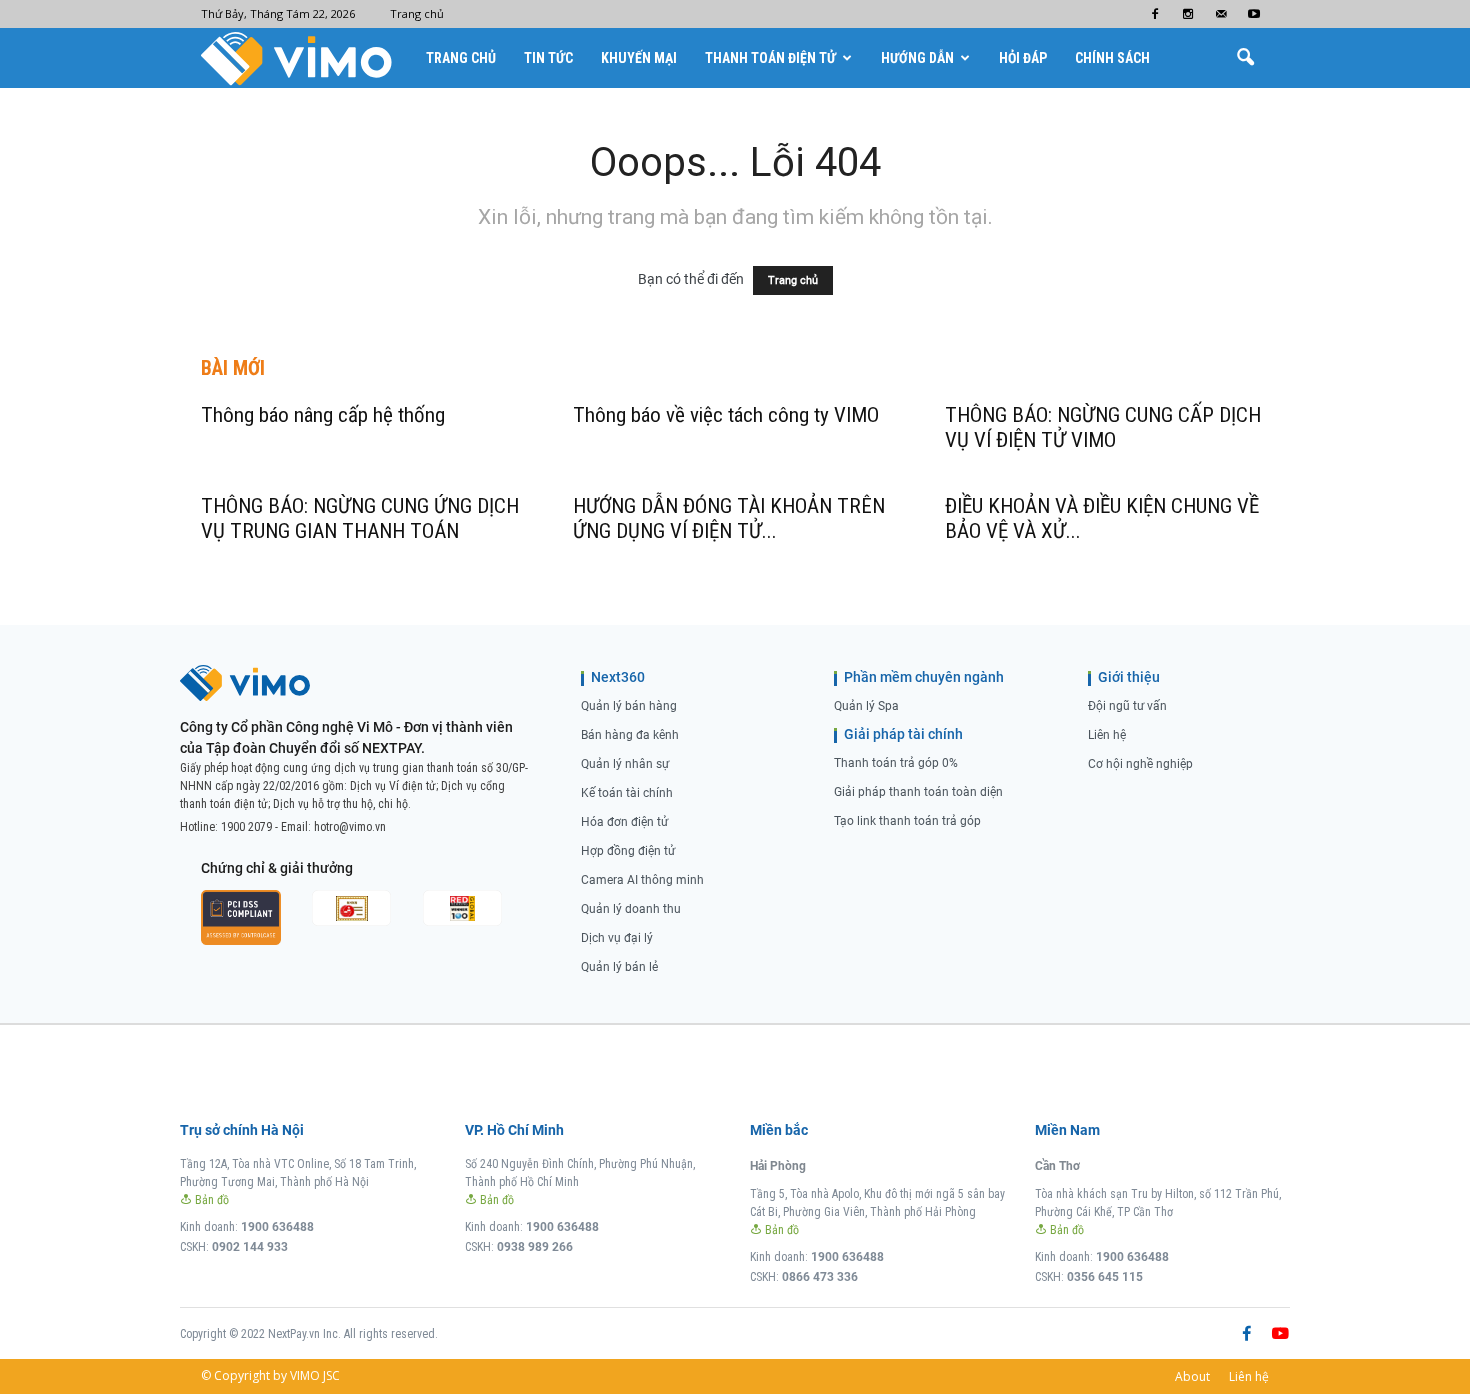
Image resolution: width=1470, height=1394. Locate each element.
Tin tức (548, 58)
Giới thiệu (1129, 677)
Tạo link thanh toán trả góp (907, 821)
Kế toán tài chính (627, 793)
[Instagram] (1188, 14)
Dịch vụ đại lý (617, 938)
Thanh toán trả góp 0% (896, 763)
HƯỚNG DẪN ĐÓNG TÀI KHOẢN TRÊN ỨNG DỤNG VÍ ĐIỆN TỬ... (729, 518)
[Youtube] (1254, 14)
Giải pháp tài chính (903, 734)
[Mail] (1221, 14)
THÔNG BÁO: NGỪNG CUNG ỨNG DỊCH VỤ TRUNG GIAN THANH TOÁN (360, 518)
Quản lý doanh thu (631, 909)
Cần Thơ (1057, 1166)
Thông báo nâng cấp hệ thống (323, 415)
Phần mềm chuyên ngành (924, 677)
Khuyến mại (639, 58)
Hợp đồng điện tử (628, 851)
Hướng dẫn (917, 58)
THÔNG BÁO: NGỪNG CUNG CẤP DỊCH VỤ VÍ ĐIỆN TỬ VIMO (1103, 427)
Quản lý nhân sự (625, 764)
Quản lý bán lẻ (619, 967)
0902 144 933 (250, 1247)
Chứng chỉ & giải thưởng (277, 868)
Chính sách (1112, 58)
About (1192, 1376)
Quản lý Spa (866, 706)
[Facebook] (1155, 14)
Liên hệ (1107, 735)
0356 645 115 (1105, 1277)
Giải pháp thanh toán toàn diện (918, 792)
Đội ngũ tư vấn (1127, 706)
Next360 (618, 677)
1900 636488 (277, 1227)
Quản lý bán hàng (629, 706)
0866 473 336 (820, 1277)
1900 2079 (246, 827)
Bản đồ (210, 1200)
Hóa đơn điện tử (624, 822)
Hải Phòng (778, 1166)
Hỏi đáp (1023, 58)
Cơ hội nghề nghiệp (1140, 764)
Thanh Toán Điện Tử (770, 58)
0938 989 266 (535, 1247)
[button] (1245, 58)
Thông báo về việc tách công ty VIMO (726, 415)
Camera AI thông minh (642, 880)
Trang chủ (417, 13)
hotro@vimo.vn (350, 827)
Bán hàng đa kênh (630, 735)
